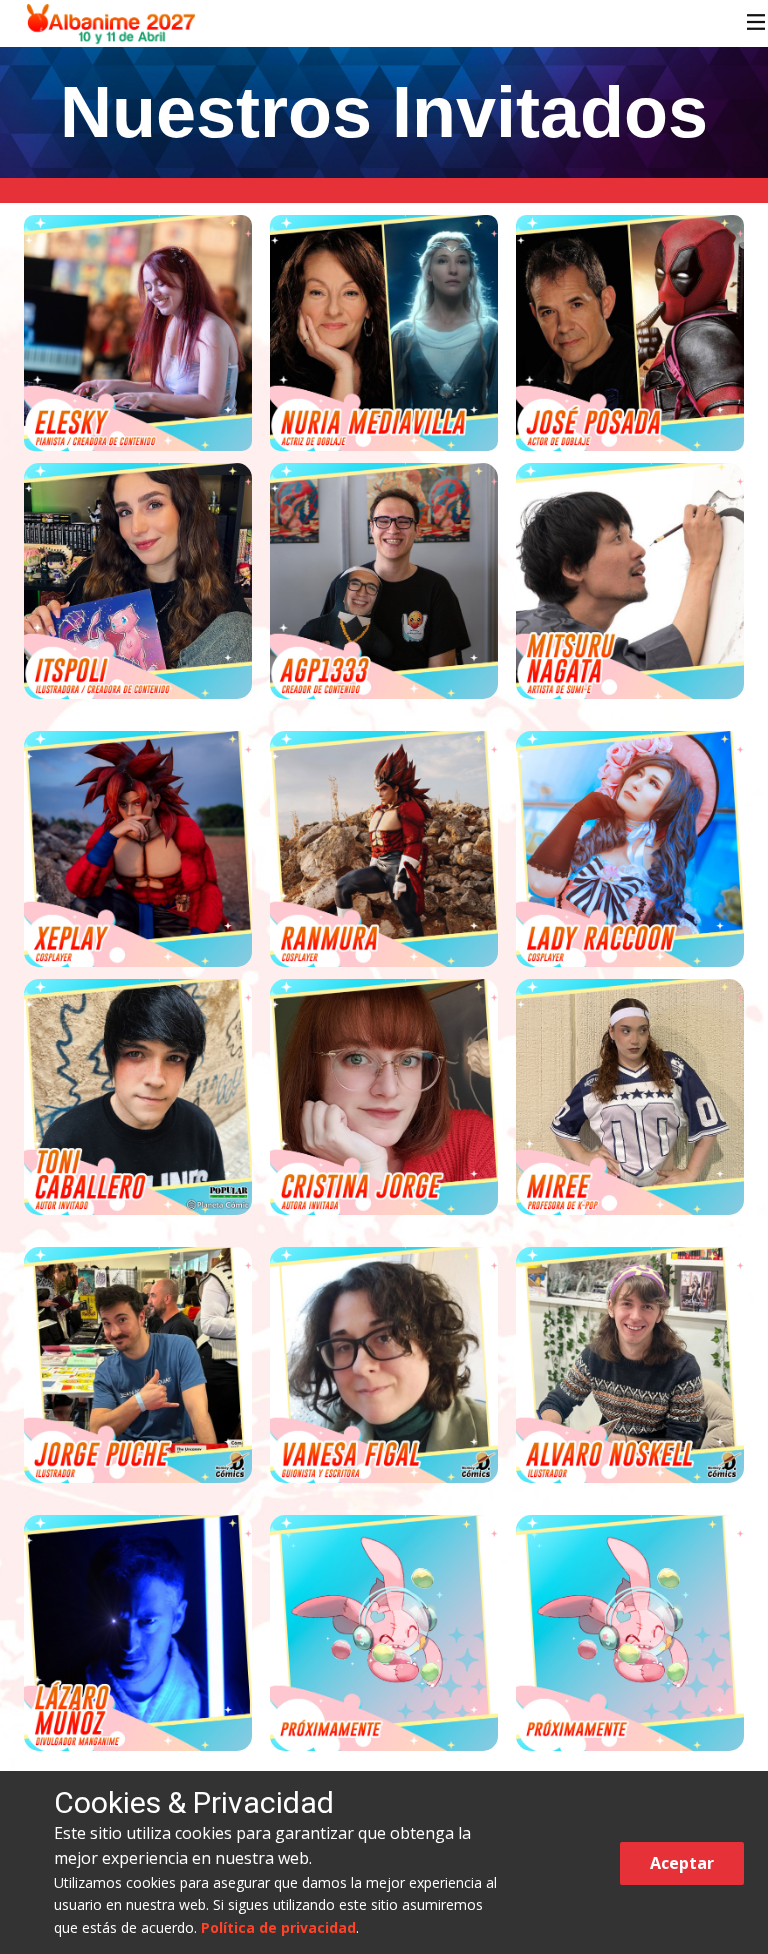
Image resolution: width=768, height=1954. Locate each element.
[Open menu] (756, 22)
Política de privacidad (278, 1927)
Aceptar (682, 1863)
